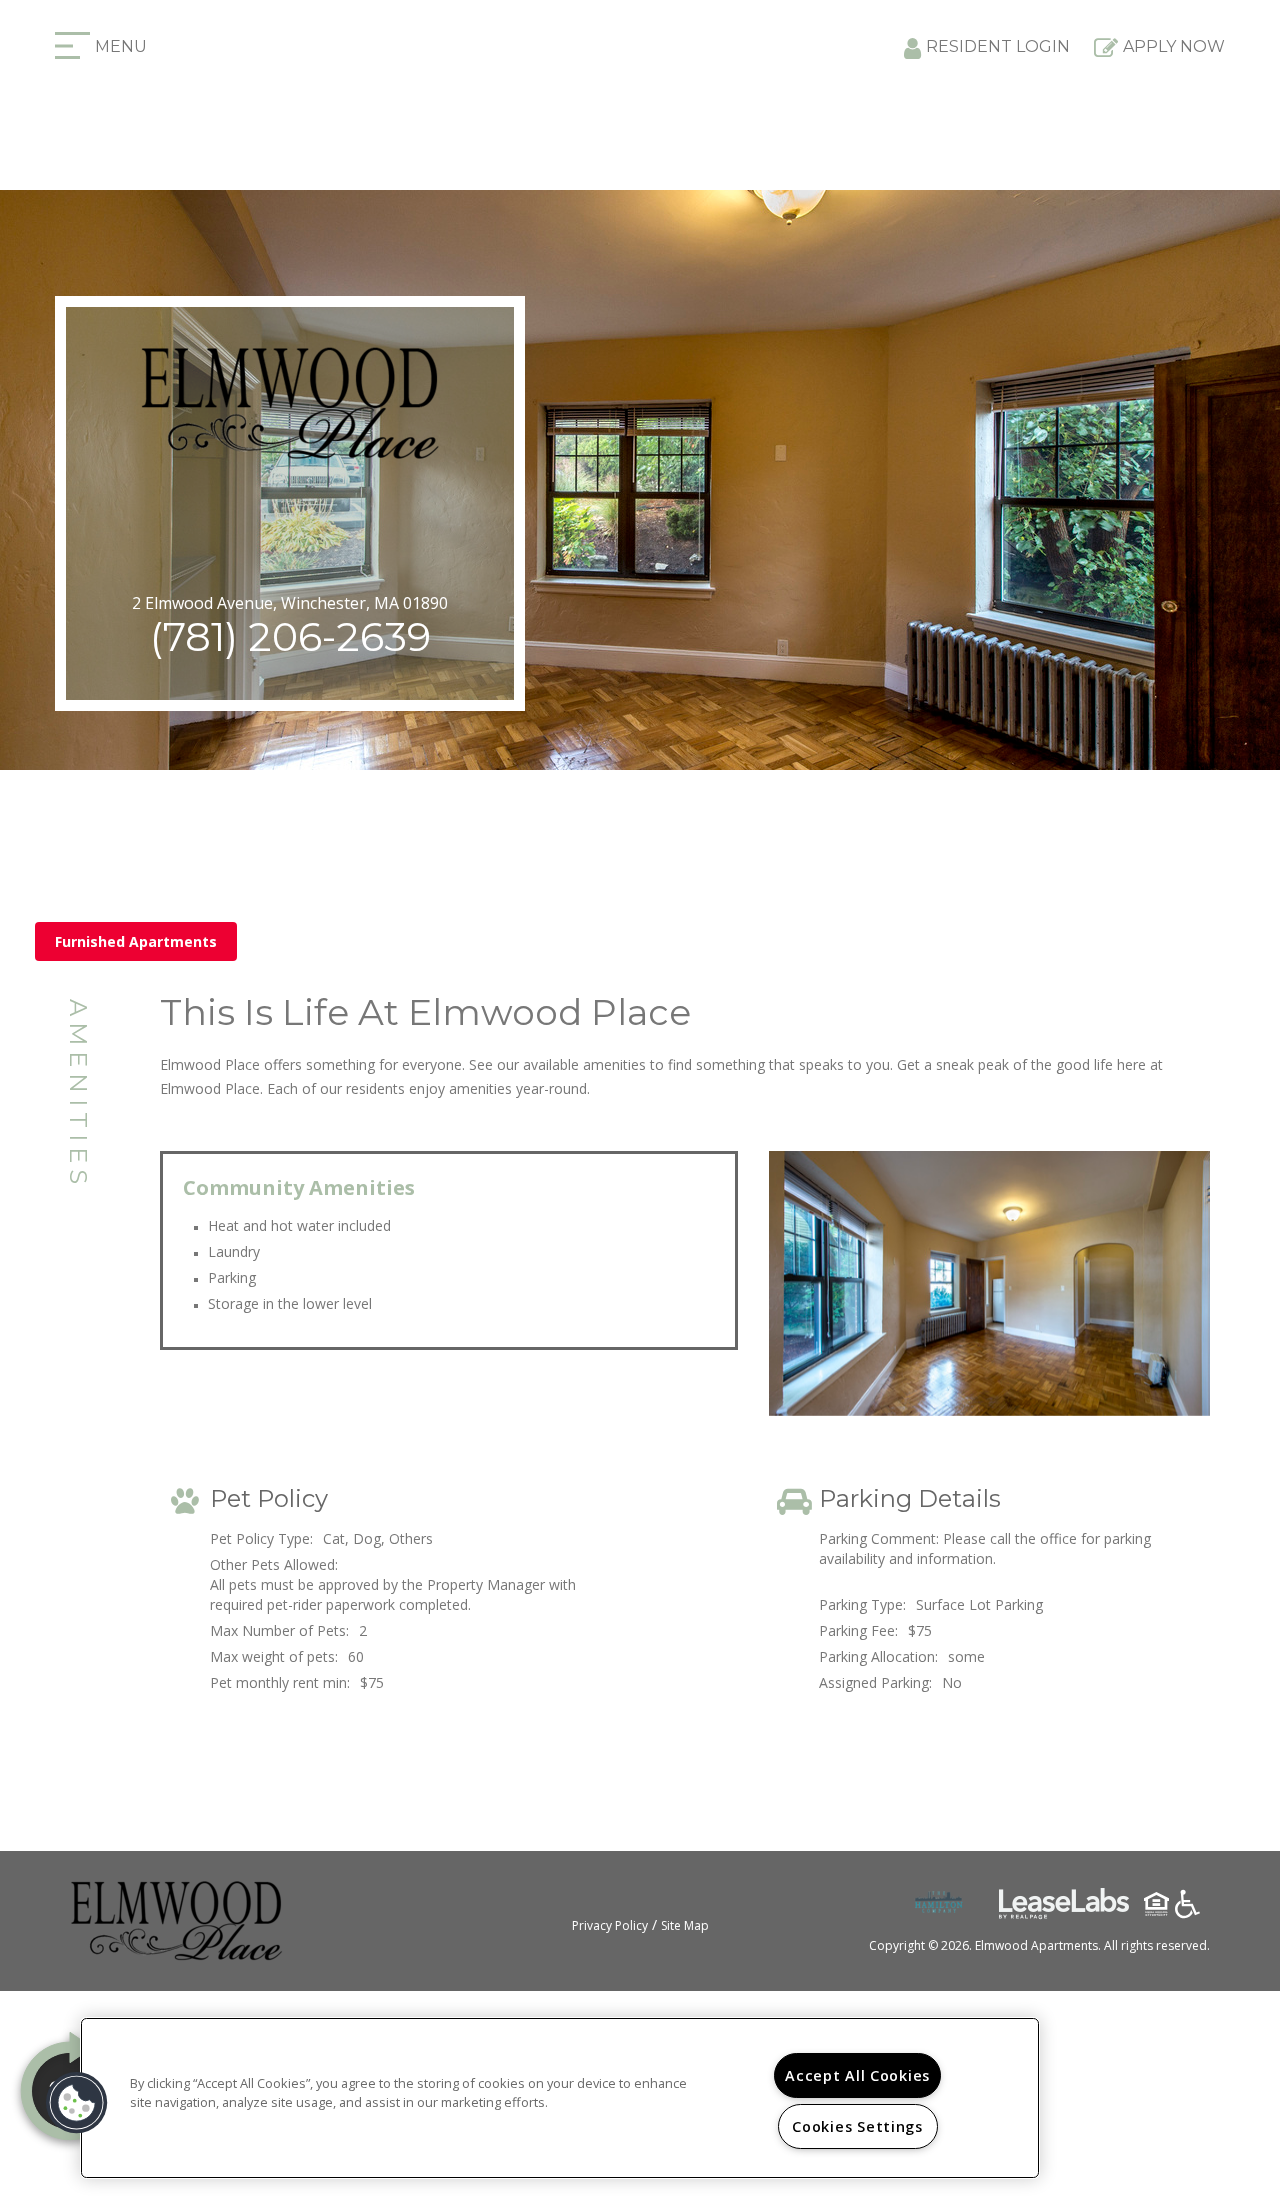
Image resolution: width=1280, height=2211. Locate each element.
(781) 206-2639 (290, 636)
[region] (560, 2098)
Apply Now (1174, 46)
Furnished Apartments (136, 941)
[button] (77, 2103)
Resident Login (998, 46)
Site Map (685, 1925)
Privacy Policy (610, 1925)
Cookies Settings (857, 2126)
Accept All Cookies (857, 2075)
